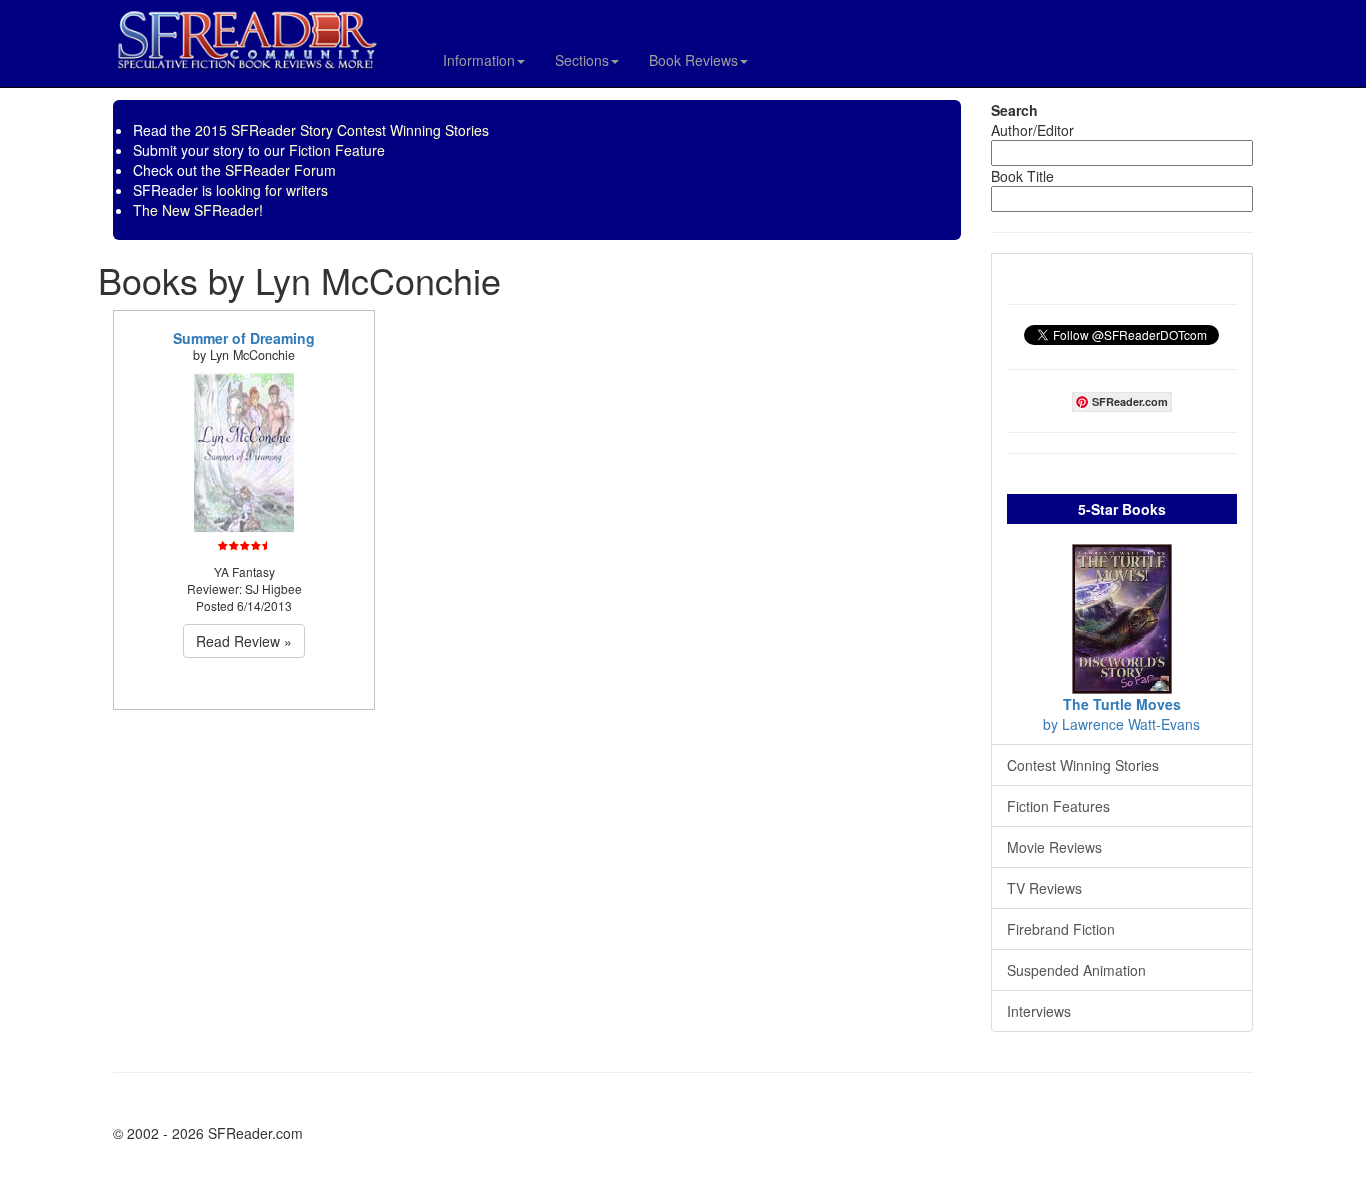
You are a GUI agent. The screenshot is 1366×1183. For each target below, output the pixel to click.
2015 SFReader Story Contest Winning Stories (342, 130)
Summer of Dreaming (244, 338)
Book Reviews (693, 60)
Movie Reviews (1054, 847)
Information (479, 60)
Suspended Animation (1076, 970)
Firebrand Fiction (1061, 929)
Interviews (1039, 1011)
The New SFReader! (198, 210)
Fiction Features (1058, 806)
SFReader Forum (280, 170)
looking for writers (272, 190)
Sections (582, 60)
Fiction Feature (337, 150)
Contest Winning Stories (1083, 765)
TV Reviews (1044, 888)
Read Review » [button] (244, 641)
